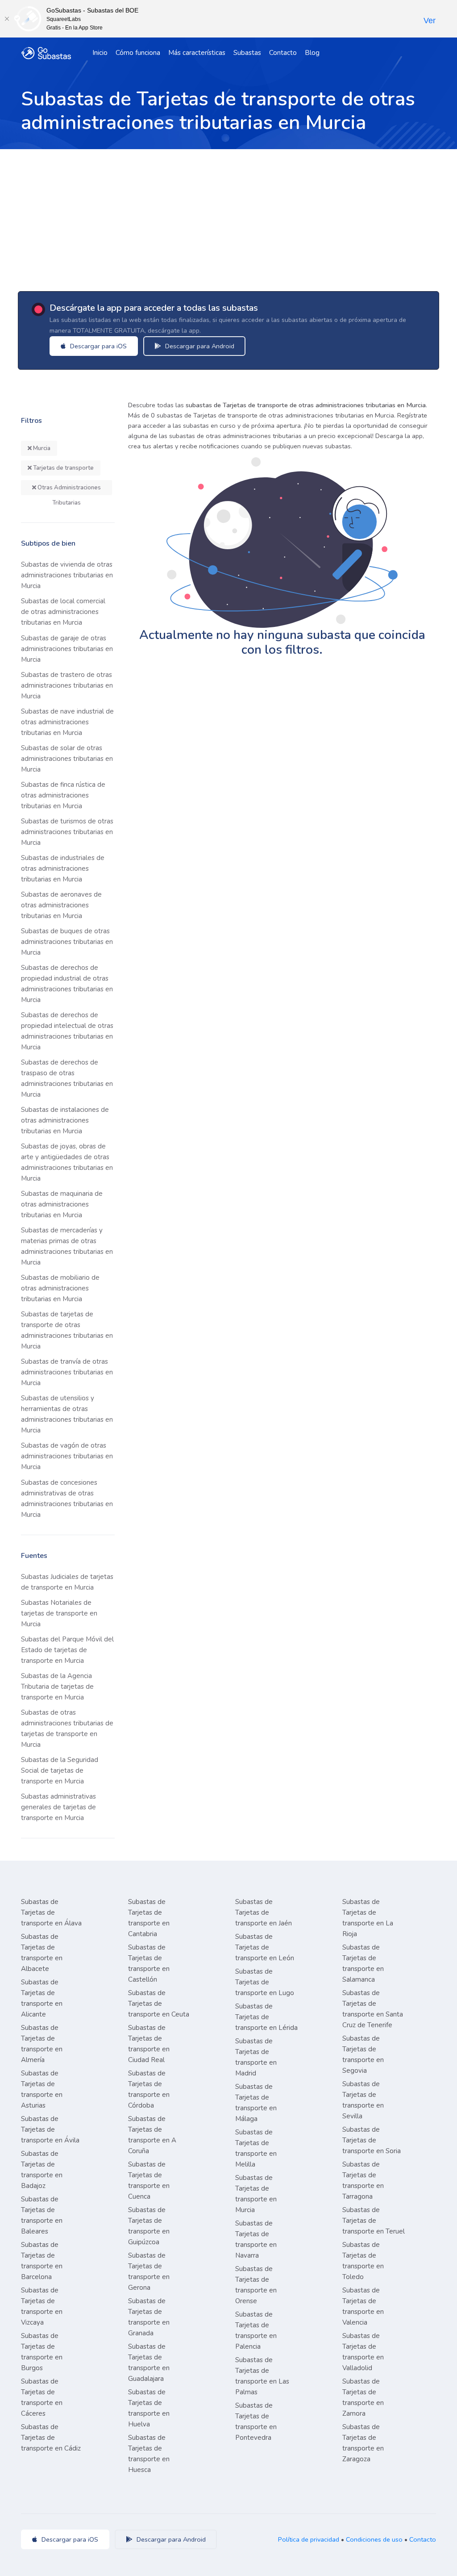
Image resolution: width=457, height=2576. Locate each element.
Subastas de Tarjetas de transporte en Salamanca (363, 1963)
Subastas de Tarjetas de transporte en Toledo (363, 2261)
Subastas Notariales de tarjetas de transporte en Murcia (59, 1613)
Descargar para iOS (98, 346)
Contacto (283, 53)
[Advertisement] (228, 216)
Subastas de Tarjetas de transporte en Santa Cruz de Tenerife (373, 2009)
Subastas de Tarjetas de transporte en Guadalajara (149, 2363)
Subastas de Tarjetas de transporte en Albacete (42, 1953)
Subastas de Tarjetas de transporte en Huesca (149, 2454)
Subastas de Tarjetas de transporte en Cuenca (149, 2180)
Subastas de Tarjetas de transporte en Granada (149, 2317)
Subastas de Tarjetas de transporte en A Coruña (152, 2135)
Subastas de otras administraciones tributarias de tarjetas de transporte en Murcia (67, 1728)
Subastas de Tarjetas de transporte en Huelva (149, 2408)
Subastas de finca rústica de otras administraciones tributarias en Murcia (63, 795)
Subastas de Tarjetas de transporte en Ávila (50, 2129)
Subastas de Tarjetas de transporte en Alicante (42, 1998)
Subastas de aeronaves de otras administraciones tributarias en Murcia (61, 905)
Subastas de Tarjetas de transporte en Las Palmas (262, 2376)
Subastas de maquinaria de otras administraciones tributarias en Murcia (62, 1204)
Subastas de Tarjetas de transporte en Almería (42, 2044)
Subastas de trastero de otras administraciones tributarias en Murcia (67, 685)
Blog (312, 53)
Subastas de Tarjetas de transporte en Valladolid (363, 2352)
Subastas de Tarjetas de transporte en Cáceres (42, 2397)
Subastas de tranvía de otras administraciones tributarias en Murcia (67, 1372)
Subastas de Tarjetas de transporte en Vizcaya (42, 2306)
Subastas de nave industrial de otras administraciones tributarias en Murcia (67, 722)
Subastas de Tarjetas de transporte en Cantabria (149, 1918)
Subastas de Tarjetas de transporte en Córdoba (149, 2089)
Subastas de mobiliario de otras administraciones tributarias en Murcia (60, 1288)
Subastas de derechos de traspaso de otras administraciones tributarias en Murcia (67, 1078)
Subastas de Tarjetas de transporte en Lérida (266, 2017)
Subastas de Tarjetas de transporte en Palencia (256, 2330)
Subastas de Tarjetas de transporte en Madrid (256, 2057)
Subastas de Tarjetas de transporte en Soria (372, 2140)
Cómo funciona (138, 53)
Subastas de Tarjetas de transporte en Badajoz (42, 2170)
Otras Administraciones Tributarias (69, 489)
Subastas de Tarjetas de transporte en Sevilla (363, 2100)
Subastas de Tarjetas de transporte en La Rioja (368, 1918)
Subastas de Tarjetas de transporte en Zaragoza (363, 2443)
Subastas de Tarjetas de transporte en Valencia (363, 2306)
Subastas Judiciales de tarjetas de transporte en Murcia (67, 1582)
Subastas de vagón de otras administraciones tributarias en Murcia (67, 1456)
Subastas (247, 53)
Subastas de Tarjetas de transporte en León (265, 1947)
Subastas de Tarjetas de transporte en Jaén (264, 1912)
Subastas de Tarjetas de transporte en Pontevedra (256, 2422)
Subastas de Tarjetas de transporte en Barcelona (42, 2261)
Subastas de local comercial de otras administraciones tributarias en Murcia (63, 612)
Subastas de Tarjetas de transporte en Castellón (149, 1963)
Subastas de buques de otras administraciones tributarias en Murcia (67, 942)
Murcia (41, 448)
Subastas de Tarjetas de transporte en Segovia (363, 2054)
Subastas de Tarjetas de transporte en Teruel (374, 2221)
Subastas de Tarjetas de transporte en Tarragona (363, 2180)
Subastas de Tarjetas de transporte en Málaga (256, 2103)
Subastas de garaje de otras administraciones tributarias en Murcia (67, 649)
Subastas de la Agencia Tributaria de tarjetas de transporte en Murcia (57, 1687)
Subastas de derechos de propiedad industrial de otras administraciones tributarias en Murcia (67, 984)
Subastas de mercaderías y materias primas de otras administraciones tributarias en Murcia (67, 1246)
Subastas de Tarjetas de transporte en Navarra (256, 2239)
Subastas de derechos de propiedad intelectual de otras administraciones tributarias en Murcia (67, 1031)
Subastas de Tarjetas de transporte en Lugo (265, 1982)
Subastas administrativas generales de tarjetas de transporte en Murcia (58, 1807)
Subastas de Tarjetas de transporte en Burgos (42, 2352)
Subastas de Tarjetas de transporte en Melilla (256, 2148)
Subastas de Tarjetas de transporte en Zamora (363, 2397)
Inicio (100, 53)
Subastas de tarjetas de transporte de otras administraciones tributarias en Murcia (67, 1330)
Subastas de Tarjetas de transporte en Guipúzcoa (149, 2226)
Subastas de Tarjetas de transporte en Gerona (149, 2271)
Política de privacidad (309, 2539)
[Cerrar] (7, 19)
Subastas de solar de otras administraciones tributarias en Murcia (67, 759)
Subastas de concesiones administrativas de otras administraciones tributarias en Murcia (67, 1499)
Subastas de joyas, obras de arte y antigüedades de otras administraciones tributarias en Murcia (67, 1162)
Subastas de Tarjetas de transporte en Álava (51, 1912)
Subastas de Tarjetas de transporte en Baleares (42, 2215)
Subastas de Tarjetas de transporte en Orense (256, 2285)
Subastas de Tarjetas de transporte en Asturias (42, 2089)
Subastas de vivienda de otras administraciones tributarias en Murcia (67, 575)
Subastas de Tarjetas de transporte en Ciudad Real (149, 2044)
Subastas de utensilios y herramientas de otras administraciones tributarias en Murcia (67, 1414)
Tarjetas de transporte (63, 468)
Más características (197, 53)
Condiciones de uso (374, 2539)
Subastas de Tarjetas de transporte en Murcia (256, 2194)
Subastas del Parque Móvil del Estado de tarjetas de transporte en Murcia (67, 1650)
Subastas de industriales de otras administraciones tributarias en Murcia (63, 868)
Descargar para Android (199, 346)
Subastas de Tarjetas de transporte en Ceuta (159, 2004)
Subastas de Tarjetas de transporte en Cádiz (51, 2438)
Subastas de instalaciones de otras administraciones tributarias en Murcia (65, 1120)
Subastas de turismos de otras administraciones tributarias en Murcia (67, 832)
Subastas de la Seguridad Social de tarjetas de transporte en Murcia (60, 1770)
